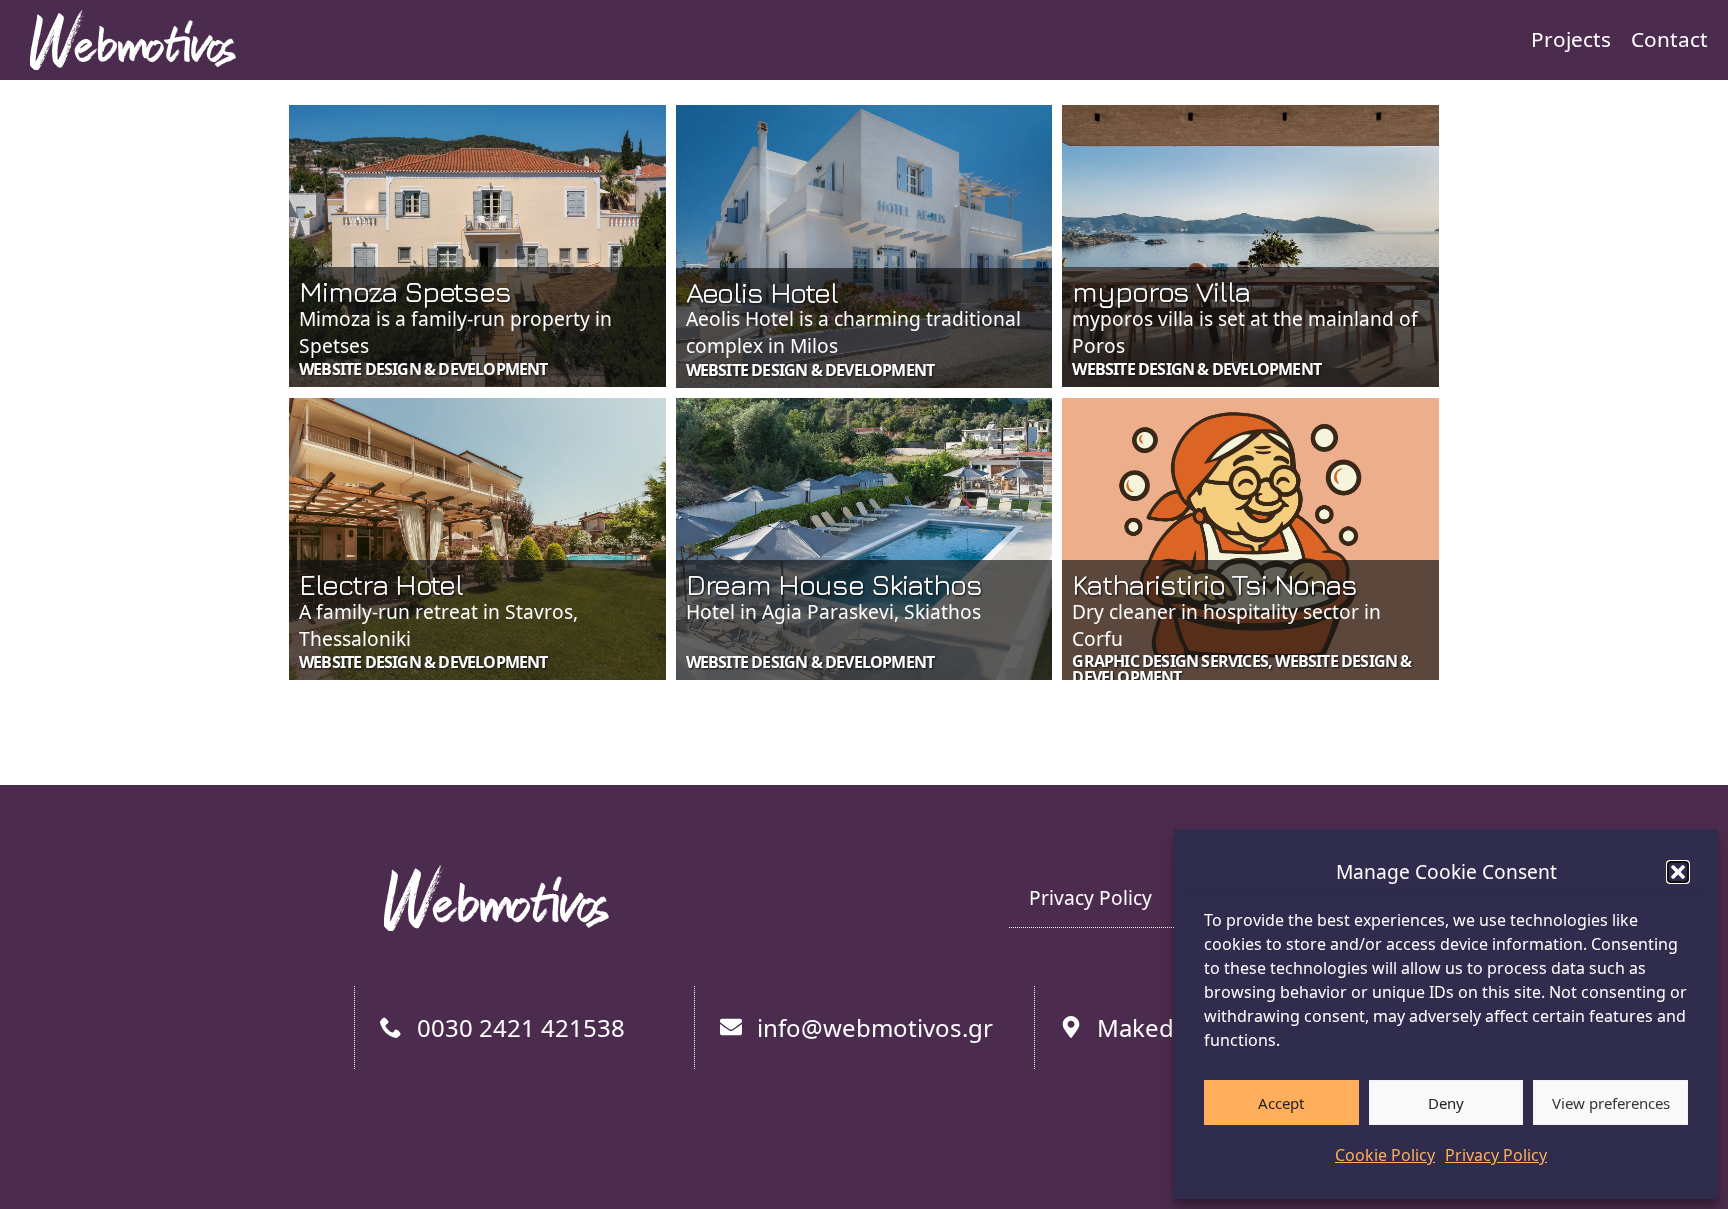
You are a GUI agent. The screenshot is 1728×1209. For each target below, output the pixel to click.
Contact (1669, 39)
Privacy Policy (1496, 1155)
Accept (1281, 1103)
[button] (1678, 872)
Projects (1571, 39)
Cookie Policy (1385, 1155)
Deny (1446, 1103)
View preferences (1611, 1103)
